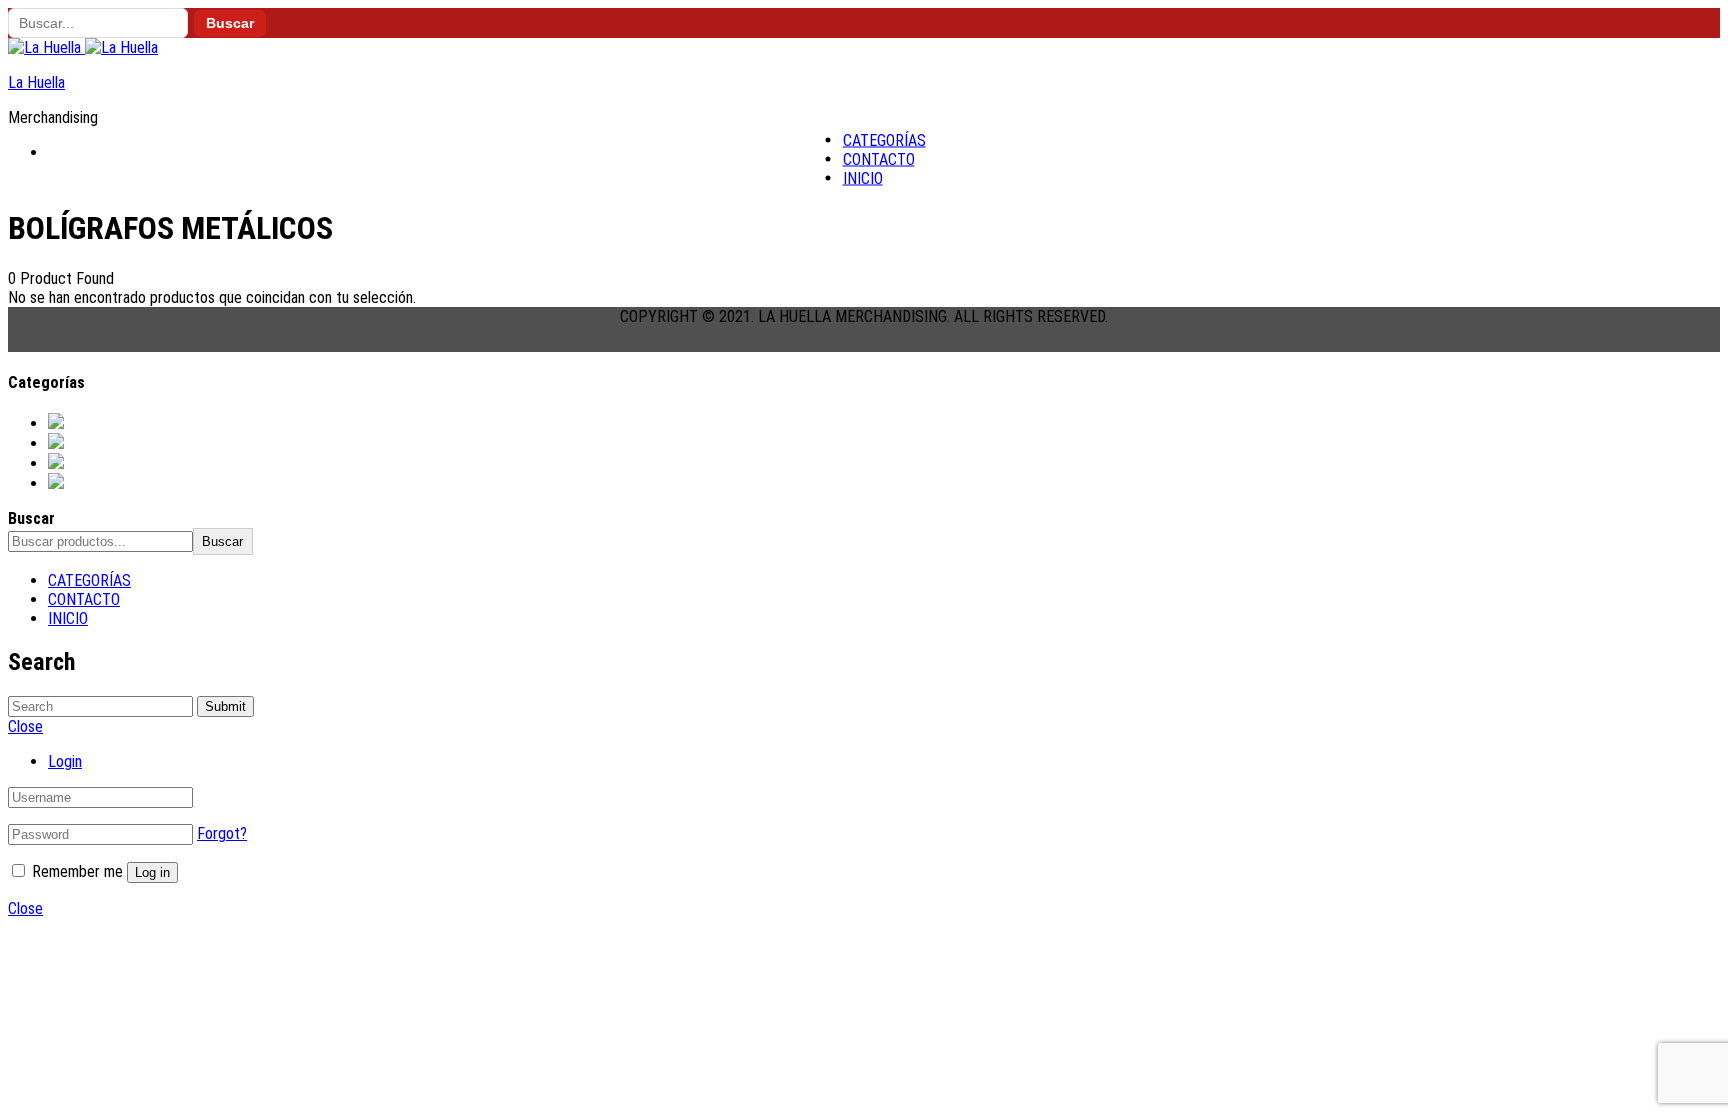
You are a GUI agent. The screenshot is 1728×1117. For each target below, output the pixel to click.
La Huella (36, 82)
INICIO (863, 178)
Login (65, 761)
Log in (152, 872)
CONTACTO (879, 159)
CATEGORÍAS (884, 140)
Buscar (230, 23)
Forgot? (222, 833)
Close (25, 908)
